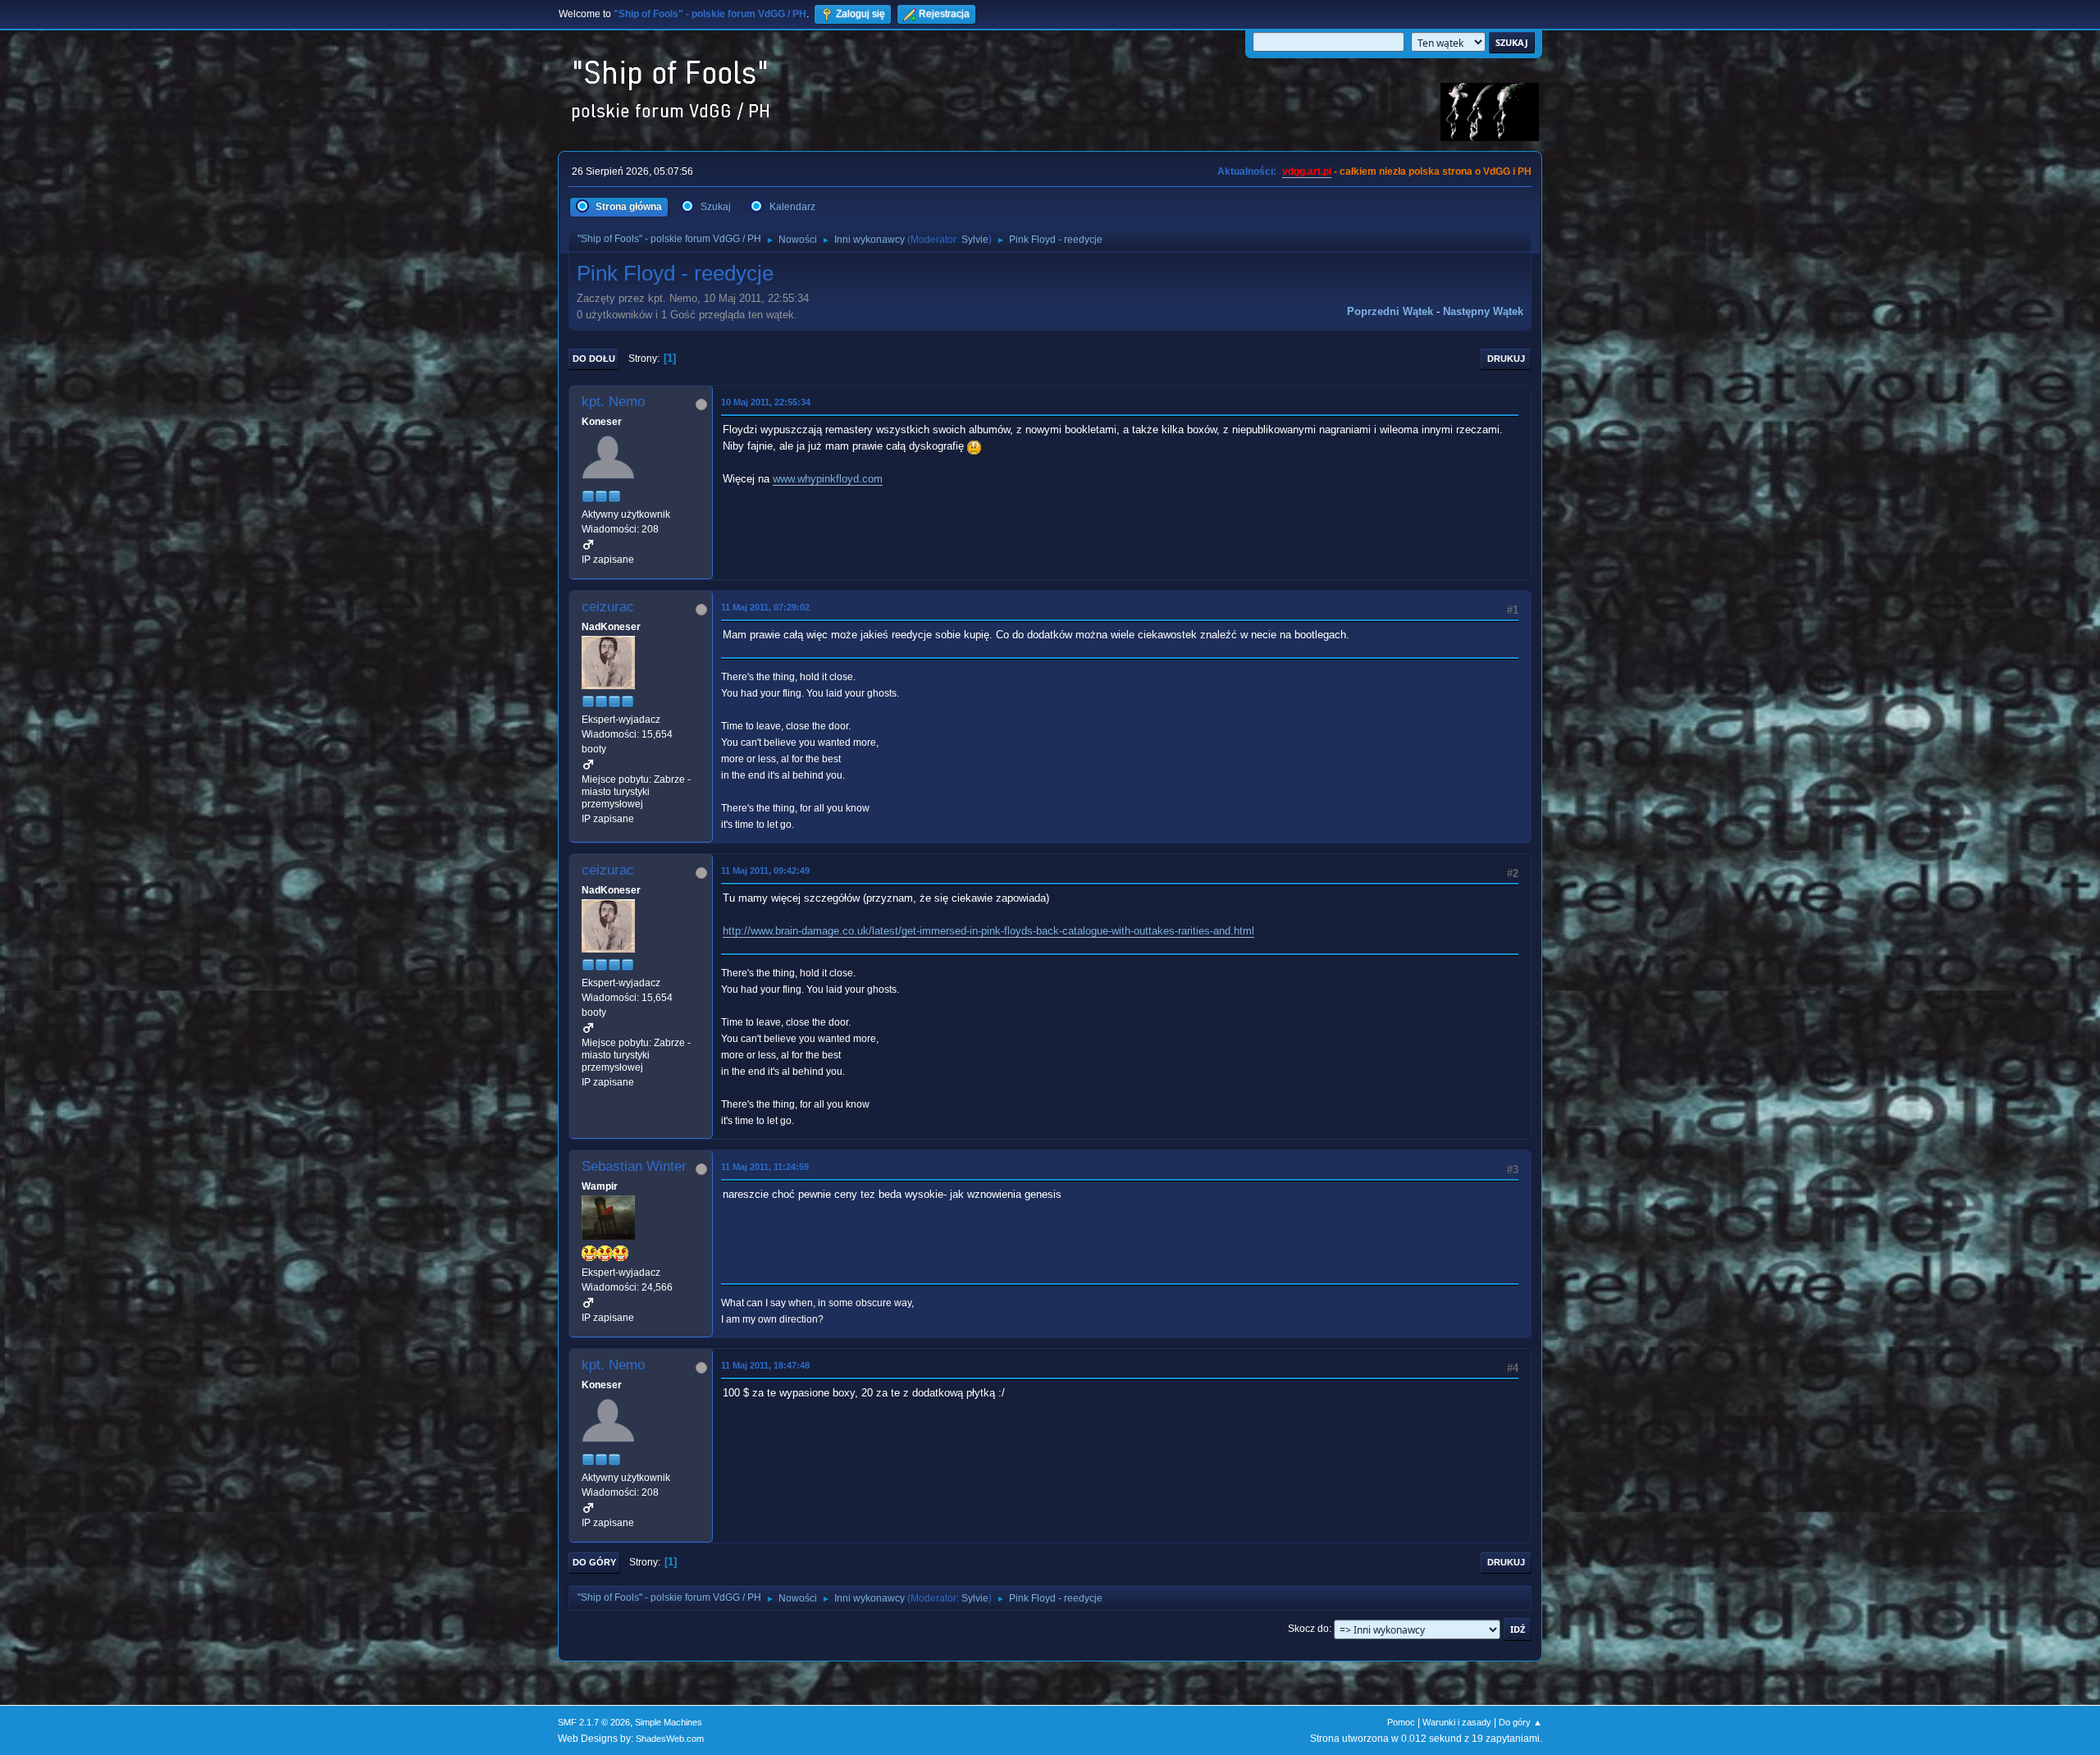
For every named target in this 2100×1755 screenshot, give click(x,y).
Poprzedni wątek (1390, 311)
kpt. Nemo (613, 402)
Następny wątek (1483, 311)
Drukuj (1506, 359)
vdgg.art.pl (1307, 171)
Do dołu (594, 359)
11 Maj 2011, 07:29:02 (765, 607)
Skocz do (1308, 1629)
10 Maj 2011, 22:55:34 (766, 402)
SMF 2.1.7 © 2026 (594, 1722)
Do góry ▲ (1520, 1722)
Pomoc (1401, 1722)
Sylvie (975, 240)
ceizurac (608, 607)
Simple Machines (669, 1722)
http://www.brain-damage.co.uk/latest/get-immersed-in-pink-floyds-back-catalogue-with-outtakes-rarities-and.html (988, 931)
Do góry (594, 1562)
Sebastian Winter (634, 1166)
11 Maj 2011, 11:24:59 (765, 1167)
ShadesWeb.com (670, 1739)
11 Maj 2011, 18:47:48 (765, 1365)
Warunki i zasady (1457, 1722)
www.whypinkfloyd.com (828, 479)
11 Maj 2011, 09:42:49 (765, 871)
